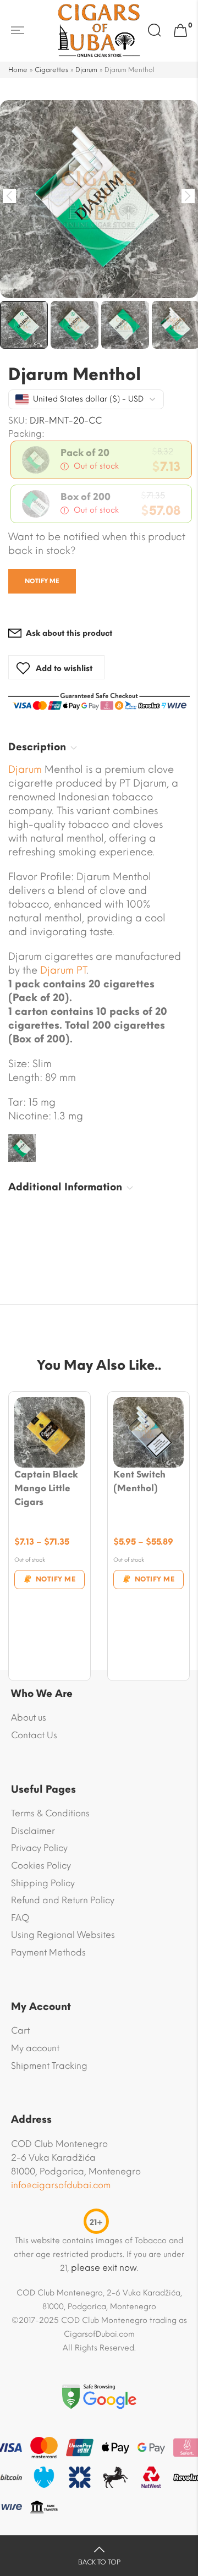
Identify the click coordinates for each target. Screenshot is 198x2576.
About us (29, 1718)
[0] (180, 31)
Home (18, 70)
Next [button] (188, 196)
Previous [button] (10, 196)
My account (35, 2048)
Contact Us (34, 1735)
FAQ (20, 1918)
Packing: (26, 434)
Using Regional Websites (63, 1935)
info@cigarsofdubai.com (61, 2185)
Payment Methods (48, 1952)
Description (37, 747)
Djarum (86, 70)
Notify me (42, 581)
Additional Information (65, 1187)
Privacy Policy (39, 1848)
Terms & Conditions (50, 1813)
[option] (99, 199)
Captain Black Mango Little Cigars (46, 1488)
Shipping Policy (43, 1883)
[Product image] (50, 1432)
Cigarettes (51, 70)
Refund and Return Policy (63, 1900)
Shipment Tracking (49, 2066)
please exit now (104, 2268)
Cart (20, 2031)
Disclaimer (33, 1831)
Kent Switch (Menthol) (139, 1481)
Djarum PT (63, 970)
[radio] (101, 460)
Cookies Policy (41, 1866)
